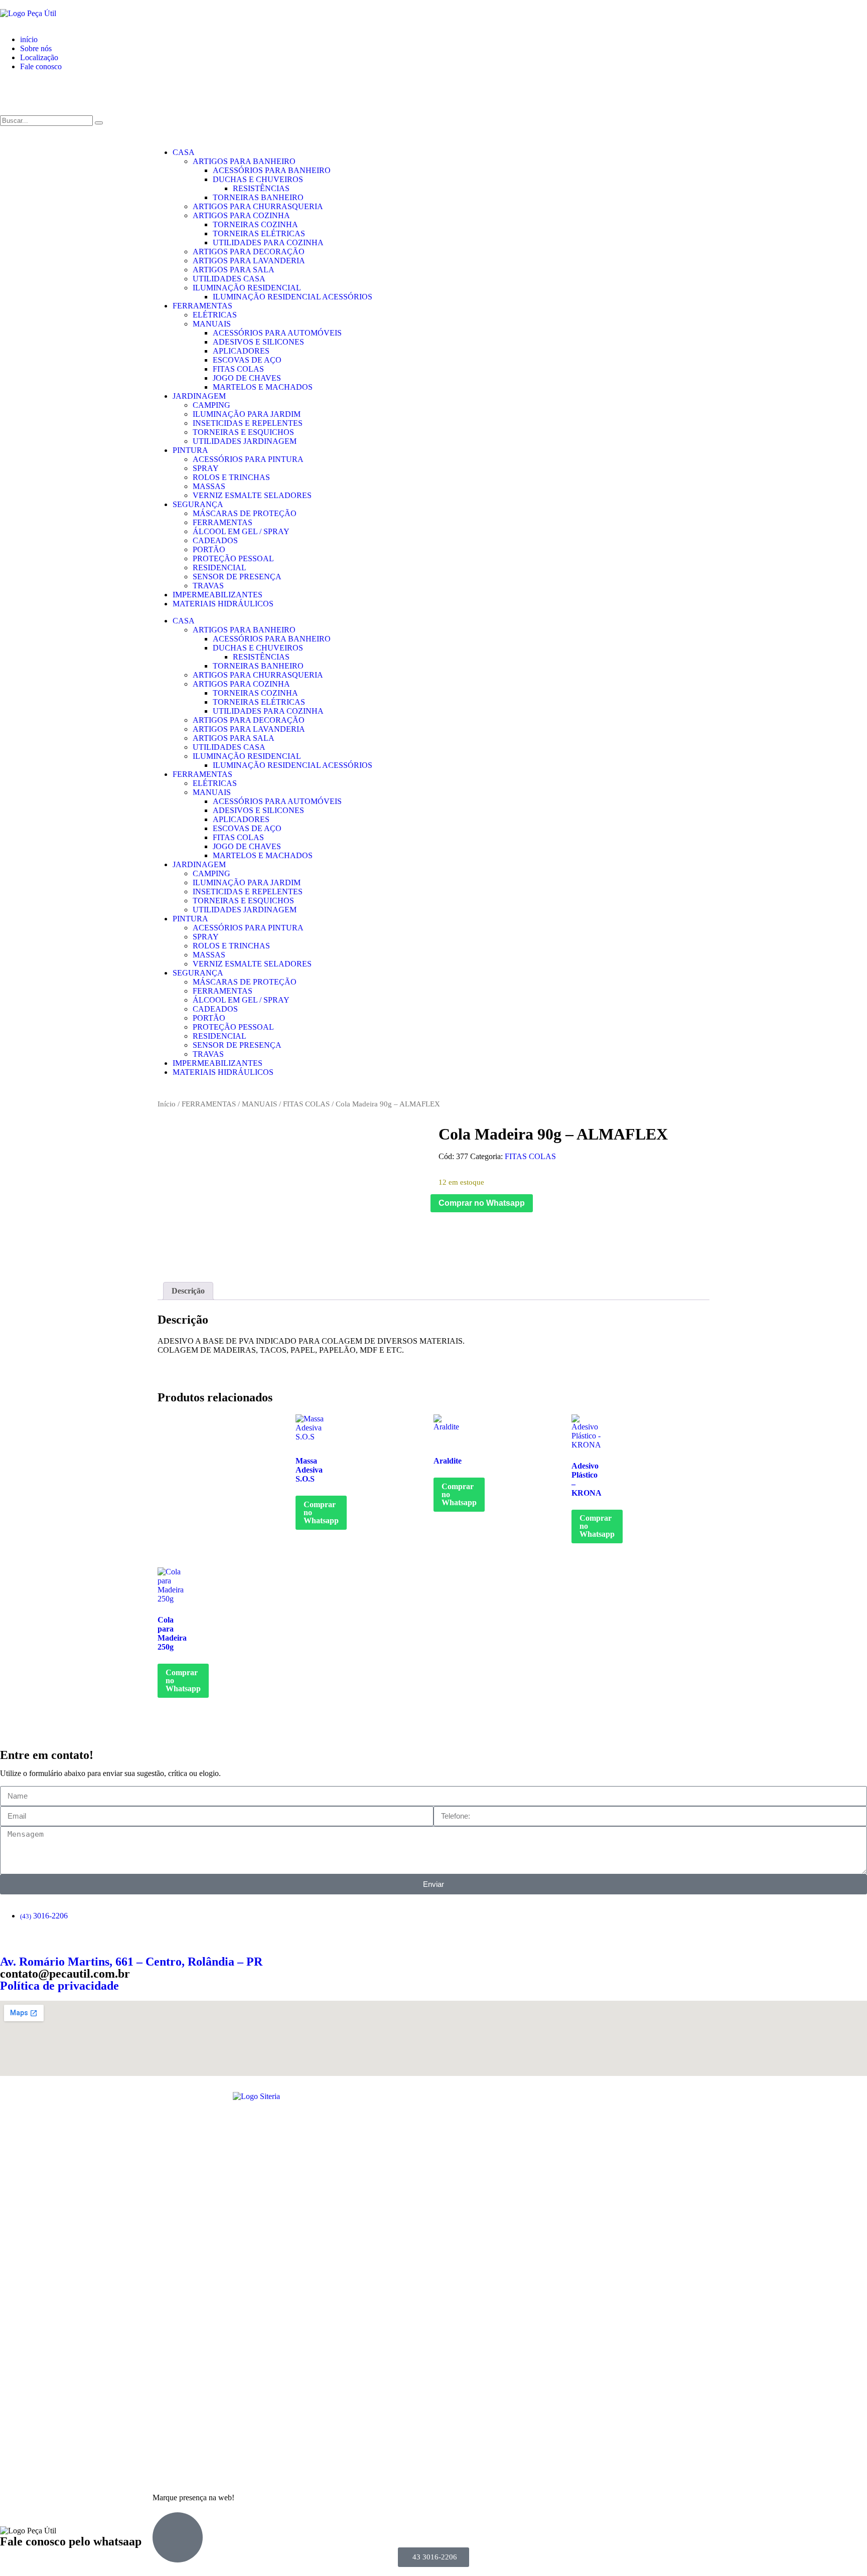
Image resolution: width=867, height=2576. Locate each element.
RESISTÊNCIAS (261, 188)
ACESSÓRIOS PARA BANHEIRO (272, 170)
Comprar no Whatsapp (482, 1203)
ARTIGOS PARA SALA (234, 270)
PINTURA (190, 450)
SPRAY (206, 468)
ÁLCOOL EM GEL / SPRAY (241, 531)
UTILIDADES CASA (229, 279)
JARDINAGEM (199, 396)
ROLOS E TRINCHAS (231, 477)
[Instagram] (40, 92)
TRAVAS (208, 586)
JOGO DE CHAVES (247, 378)
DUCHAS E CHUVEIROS (258, 179)
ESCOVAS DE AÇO (247, 360)
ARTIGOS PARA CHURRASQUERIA (258, 206)
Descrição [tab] (188, 1291)
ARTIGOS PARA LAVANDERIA (249, 261)
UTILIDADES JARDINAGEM (245, 441)
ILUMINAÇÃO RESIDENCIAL (247, 288)
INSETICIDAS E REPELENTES (248, 423)
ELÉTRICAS (215, 315)
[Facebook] (13, 92)
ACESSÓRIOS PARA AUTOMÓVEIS (277, 333)
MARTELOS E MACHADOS (263, 387)
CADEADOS (215, 540)
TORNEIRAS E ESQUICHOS (243, 432)
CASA (184, 152)
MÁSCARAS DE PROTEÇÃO (245, 513)
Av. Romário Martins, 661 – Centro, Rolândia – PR (131, 1962)
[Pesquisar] (99, 123)
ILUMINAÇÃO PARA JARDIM (247, 414)
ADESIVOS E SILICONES (258, 342)
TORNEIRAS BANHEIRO (258, 197)
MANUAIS (212, 324)
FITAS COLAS (238, 369)
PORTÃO (209, 549)
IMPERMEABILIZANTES (218, 595)
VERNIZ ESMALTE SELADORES (252, 495)
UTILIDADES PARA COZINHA (268, 243)
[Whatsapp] (67, 92)
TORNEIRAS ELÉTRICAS (259, 233)
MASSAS (209, 486)
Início (167, 1104)
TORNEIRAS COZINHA (255, 224)
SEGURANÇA (198, 504)
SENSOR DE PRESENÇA (237, 577)
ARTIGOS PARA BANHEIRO (244, 161)
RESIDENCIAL (220, 568)
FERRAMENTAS (202, 306)
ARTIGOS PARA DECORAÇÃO (249, 252)
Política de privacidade (59, 1986)
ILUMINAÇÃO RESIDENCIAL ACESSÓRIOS (293, 297)
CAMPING (211, 405)
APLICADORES (241, 351)
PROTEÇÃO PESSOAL (233, 558)
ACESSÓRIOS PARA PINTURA (248, 459)
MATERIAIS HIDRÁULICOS (223, 604)
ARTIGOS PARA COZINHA (241, 215)
